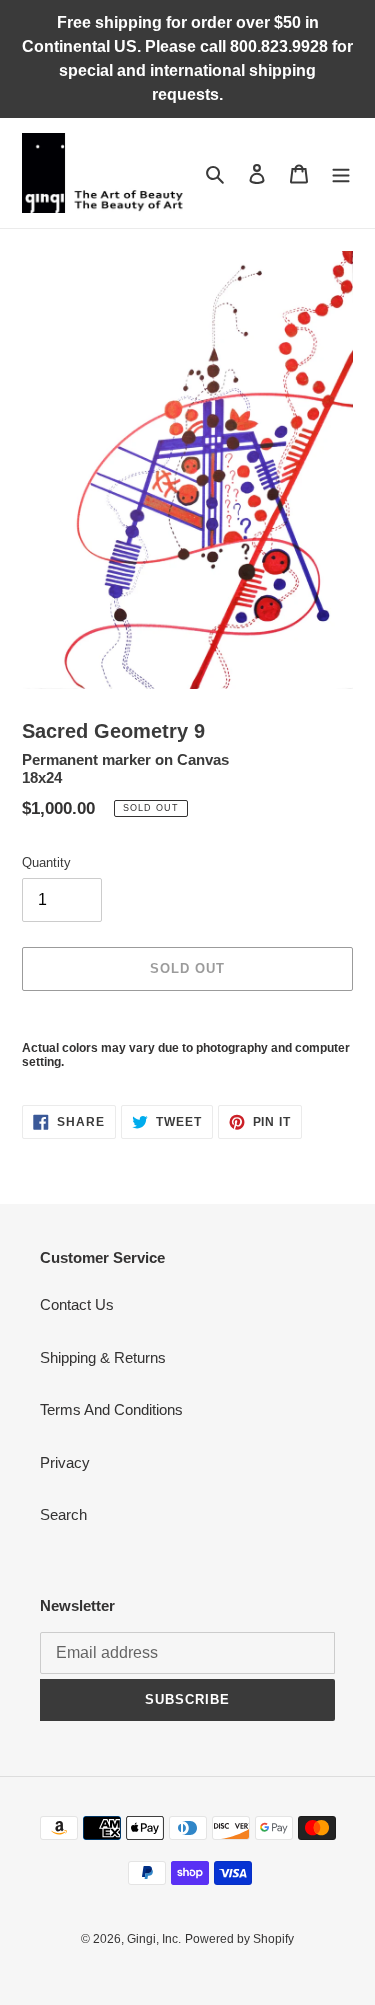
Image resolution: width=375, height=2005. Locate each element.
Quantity (46, 862)
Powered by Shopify (239, 1939)
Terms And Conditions (111, 1409)
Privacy (65, 1462)
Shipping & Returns (103, 1357)
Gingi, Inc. (154, 1939)
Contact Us (77, 1304)
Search (63, 1514)
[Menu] (341, 173)
